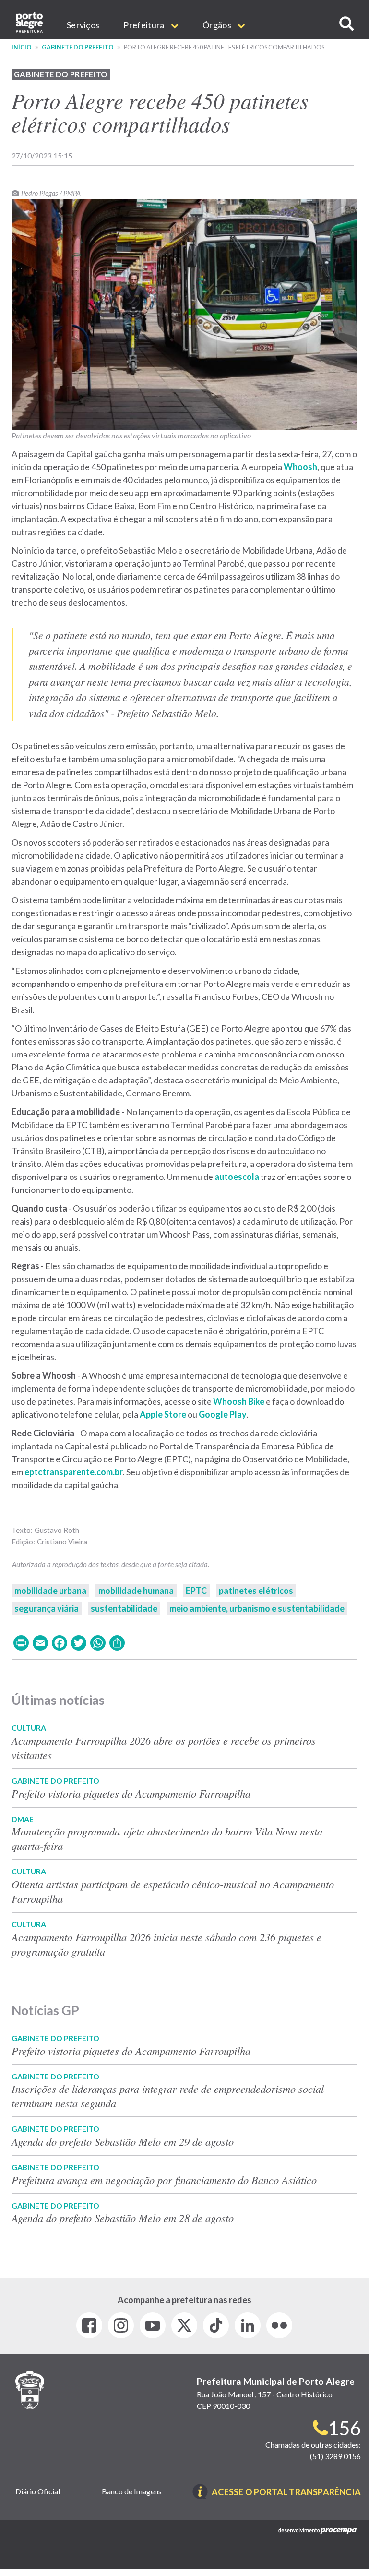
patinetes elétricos (256, 1591)
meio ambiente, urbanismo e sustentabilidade (257, 1608)
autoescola (237, 1177)
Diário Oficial (38, 2491)
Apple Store (163, 1414)
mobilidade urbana (50, 1591)
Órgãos (218, 25)
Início (22, 47)
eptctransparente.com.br (74, 1472)
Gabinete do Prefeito (78, 47)
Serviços (83, 25)
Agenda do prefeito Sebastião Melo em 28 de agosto (123, 2218)
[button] (346, 24)
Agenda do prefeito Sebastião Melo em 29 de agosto (123, 2141)
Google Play (223, 1414)
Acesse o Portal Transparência (286, 2493)
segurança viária (47, 1608)
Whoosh (300, 467)
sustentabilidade (124, 1608)
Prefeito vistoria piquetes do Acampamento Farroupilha (131, 1793)
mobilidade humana (136, 1591)
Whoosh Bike (239, 1401)
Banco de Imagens (132, 2491)
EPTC (196, 1591)
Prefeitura (144, 25)
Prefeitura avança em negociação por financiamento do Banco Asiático (164, 2180)
